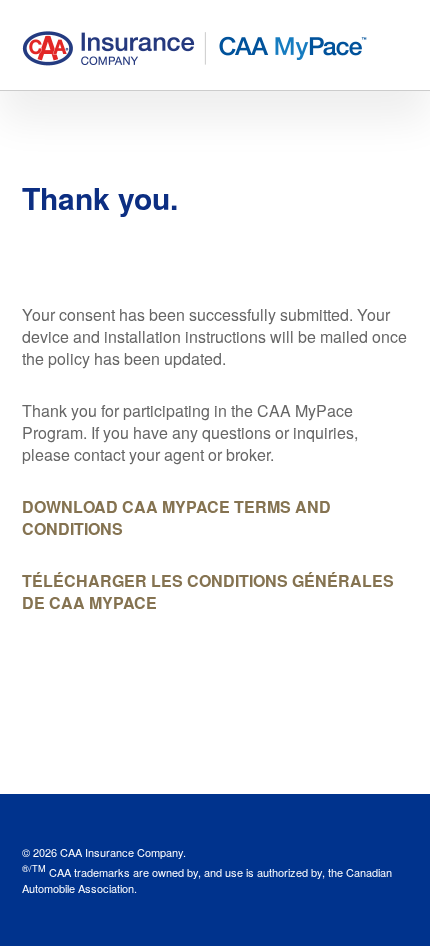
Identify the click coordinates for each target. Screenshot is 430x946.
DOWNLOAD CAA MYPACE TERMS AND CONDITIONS (176, 517)
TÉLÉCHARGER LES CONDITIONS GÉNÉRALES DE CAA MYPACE (208, 591)
